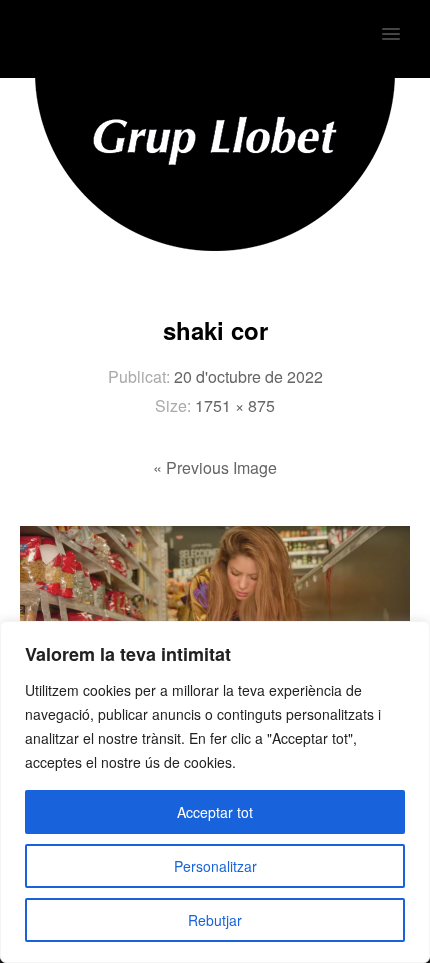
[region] (215, 792)
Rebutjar (215, 920)
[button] (402, 21)
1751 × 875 (235, 405)
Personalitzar (215, 866)
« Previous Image (215, 467)
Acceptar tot (215, 812)
